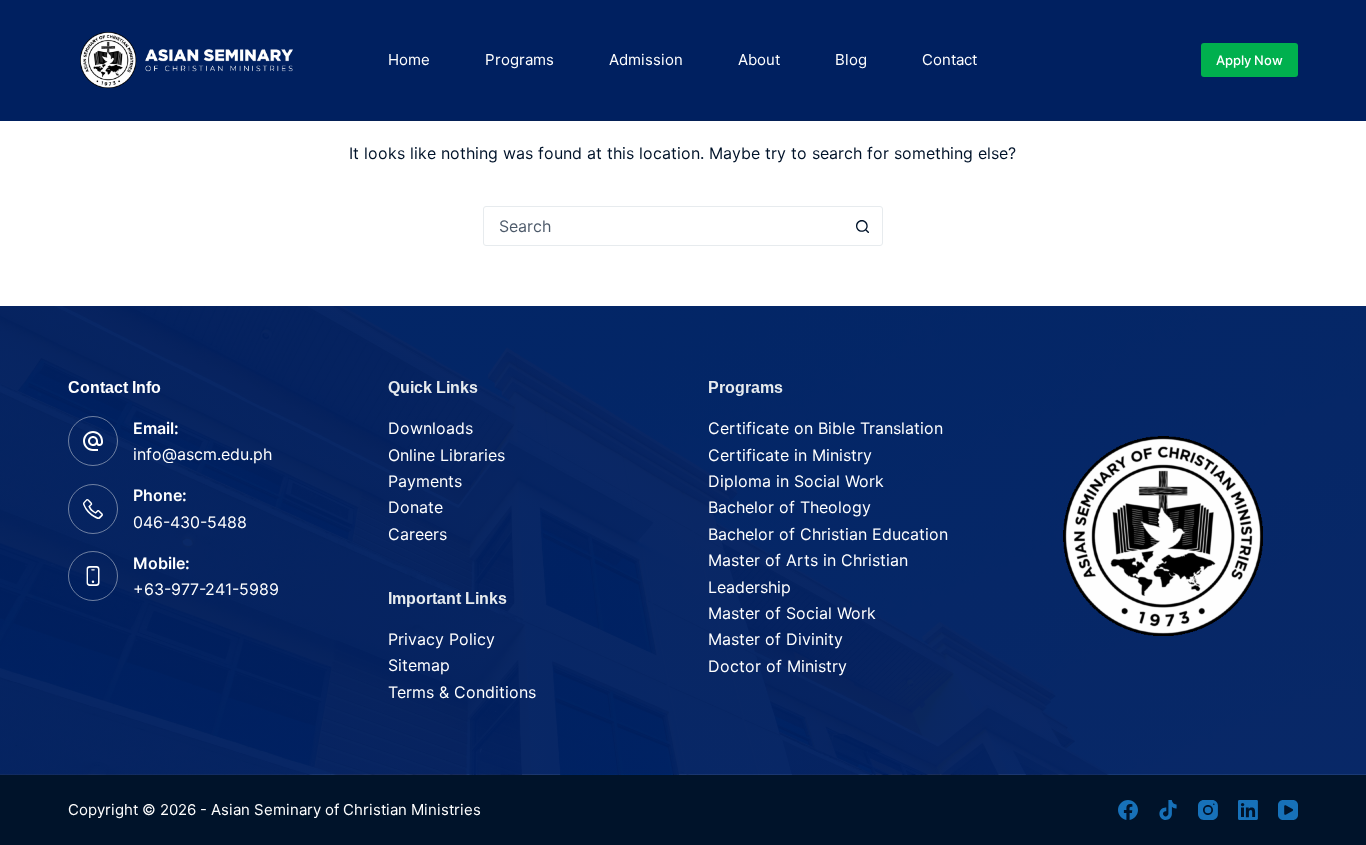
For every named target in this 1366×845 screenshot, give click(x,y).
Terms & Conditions (462, 692)
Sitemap (419, 665)
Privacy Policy (441, 639)
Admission (646, 59)
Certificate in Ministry (790, 455)
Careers (417, 534)
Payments (425, 481)
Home (409, 59)
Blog (851, 59)
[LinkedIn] (1248, 810)
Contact (949, 59)
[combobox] (664, 226)
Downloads (430, 428)
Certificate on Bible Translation (825, 428)
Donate (415, 507)
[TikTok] (1168, 810)
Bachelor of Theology (789, 507)
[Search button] (863, 226)
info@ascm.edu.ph (202, 454)
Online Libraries (446, 455)
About (759, 59)
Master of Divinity (775, 639)
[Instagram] (1208, 810)
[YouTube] (1288, 810)
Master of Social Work (792, 613)
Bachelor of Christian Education (828, 534)
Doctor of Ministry (777, 666)
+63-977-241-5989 (206, 589)
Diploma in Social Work (796, 481)
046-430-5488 (190, 522)
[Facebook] (1128, 810)
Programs (519, 59)
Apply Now (1249, 60)
